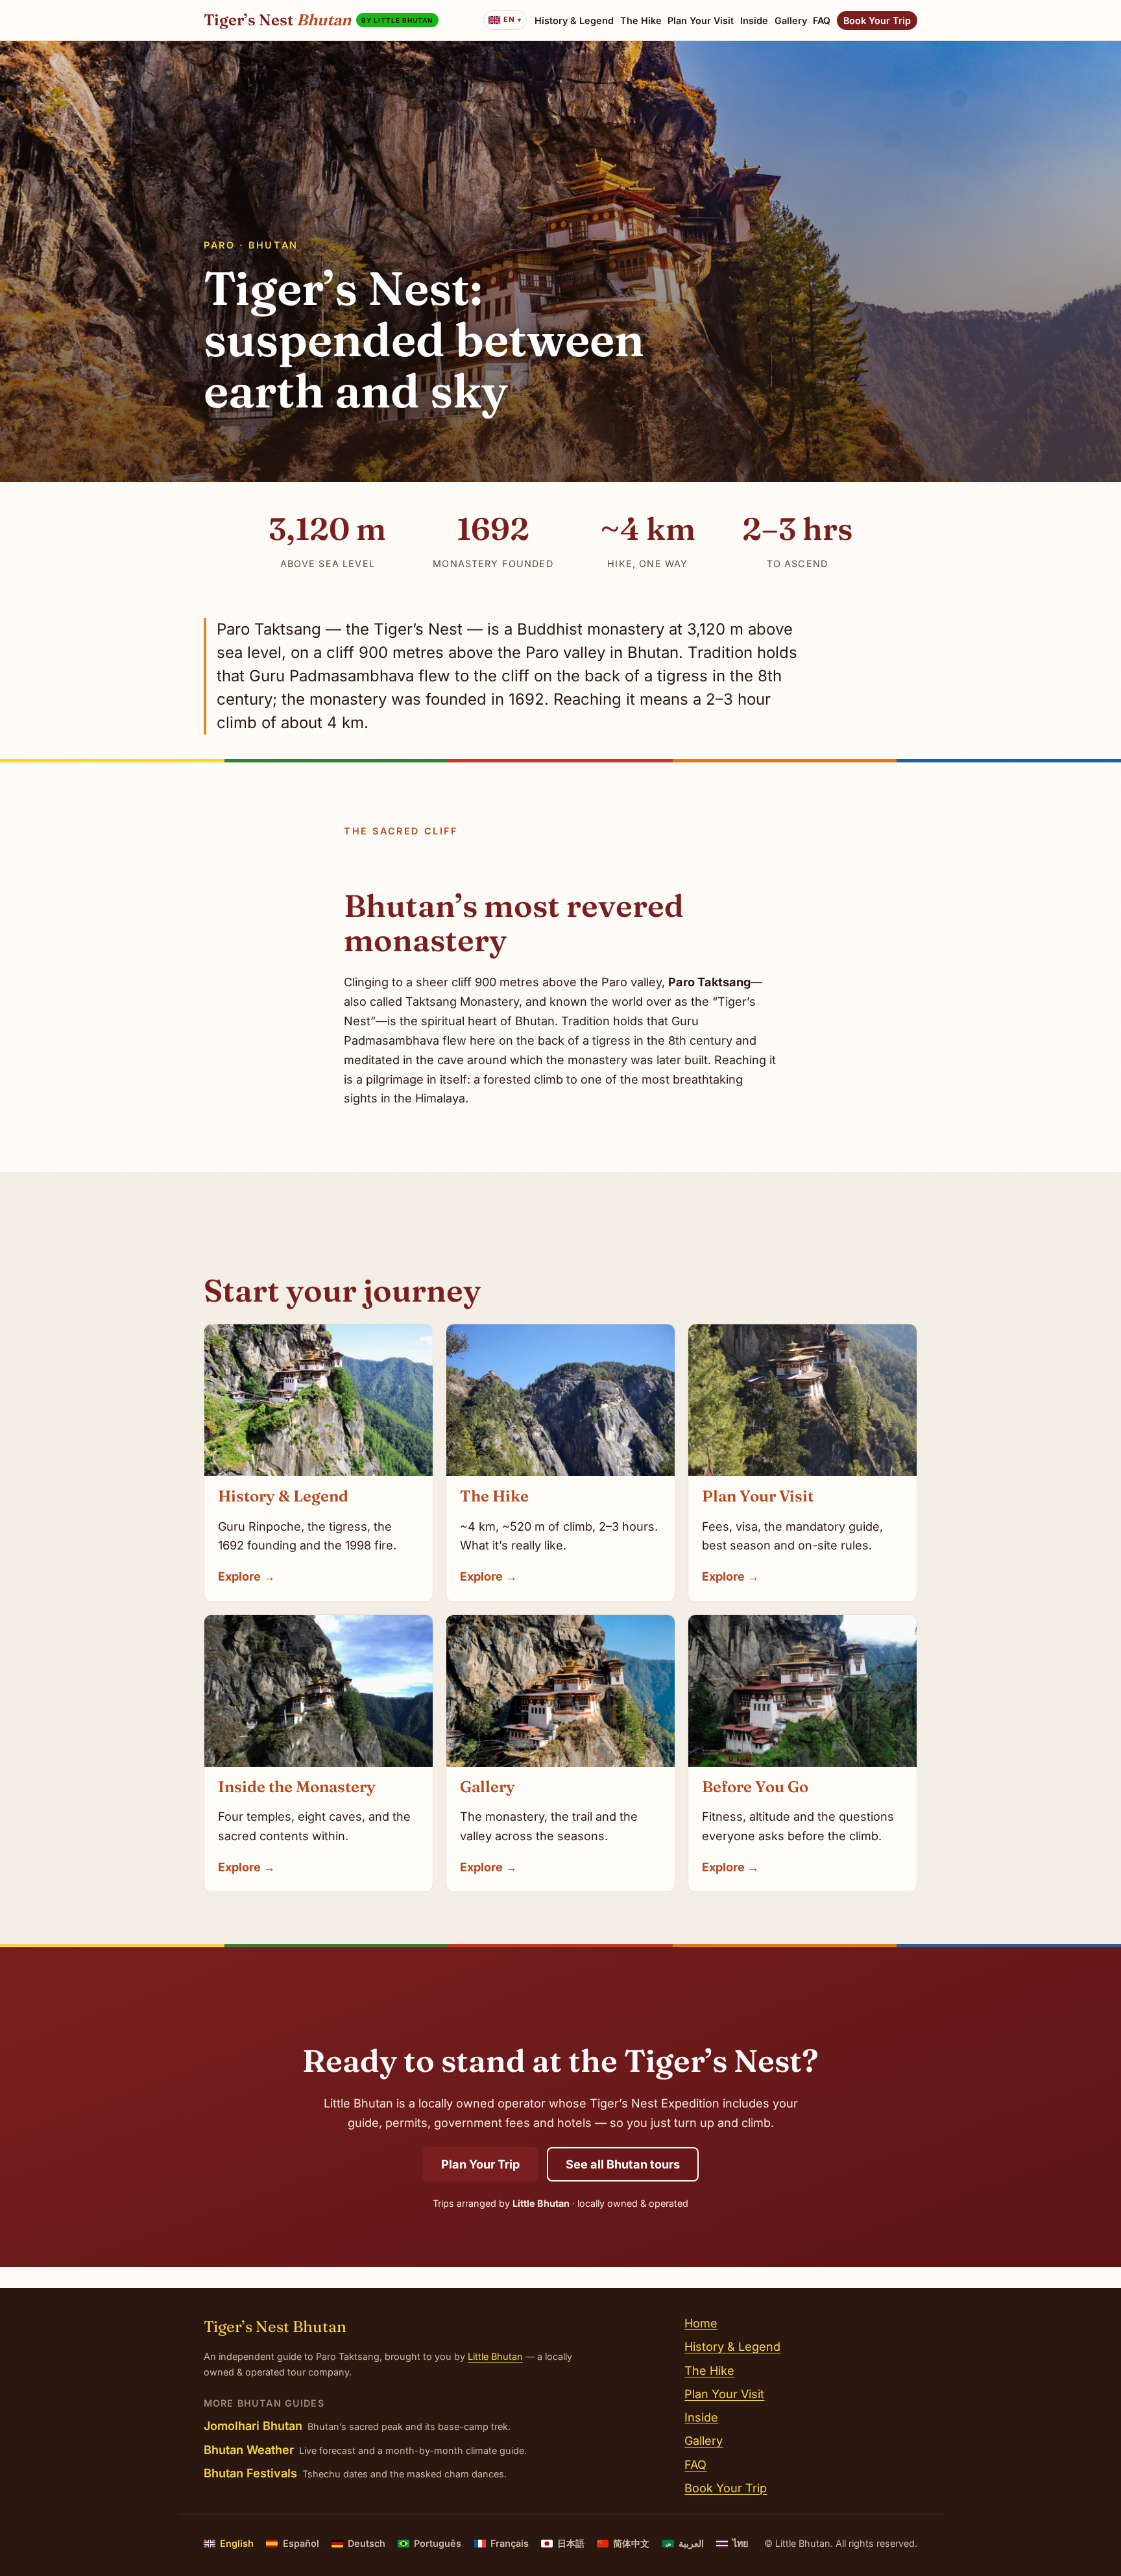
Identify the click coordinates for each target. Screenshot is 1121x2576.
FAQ (822, 20)
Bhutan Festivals (250, 2473)
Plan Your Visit (701, 20)
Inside (754, 20)
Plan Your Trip (480, 2164)
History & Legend (574, 20)
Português (438, 2543)
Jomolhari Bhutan (253, 2425)
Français (510, 2543)
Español (301, 2543)
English (237, 2543)
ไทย (740, 2543)
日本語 (571, 2543)
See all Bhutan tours (623, 2164)
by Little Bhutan (397, 20)
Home (701, 2323)
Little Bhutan (495, 2356)
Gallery (791, 20)
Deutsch (367, 2543)
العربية (685, 2543)
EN (509, 19)
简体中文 (631, 2543)
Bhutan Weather (249, 2449)
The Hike (641, 20)
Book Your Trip (877, 20)
